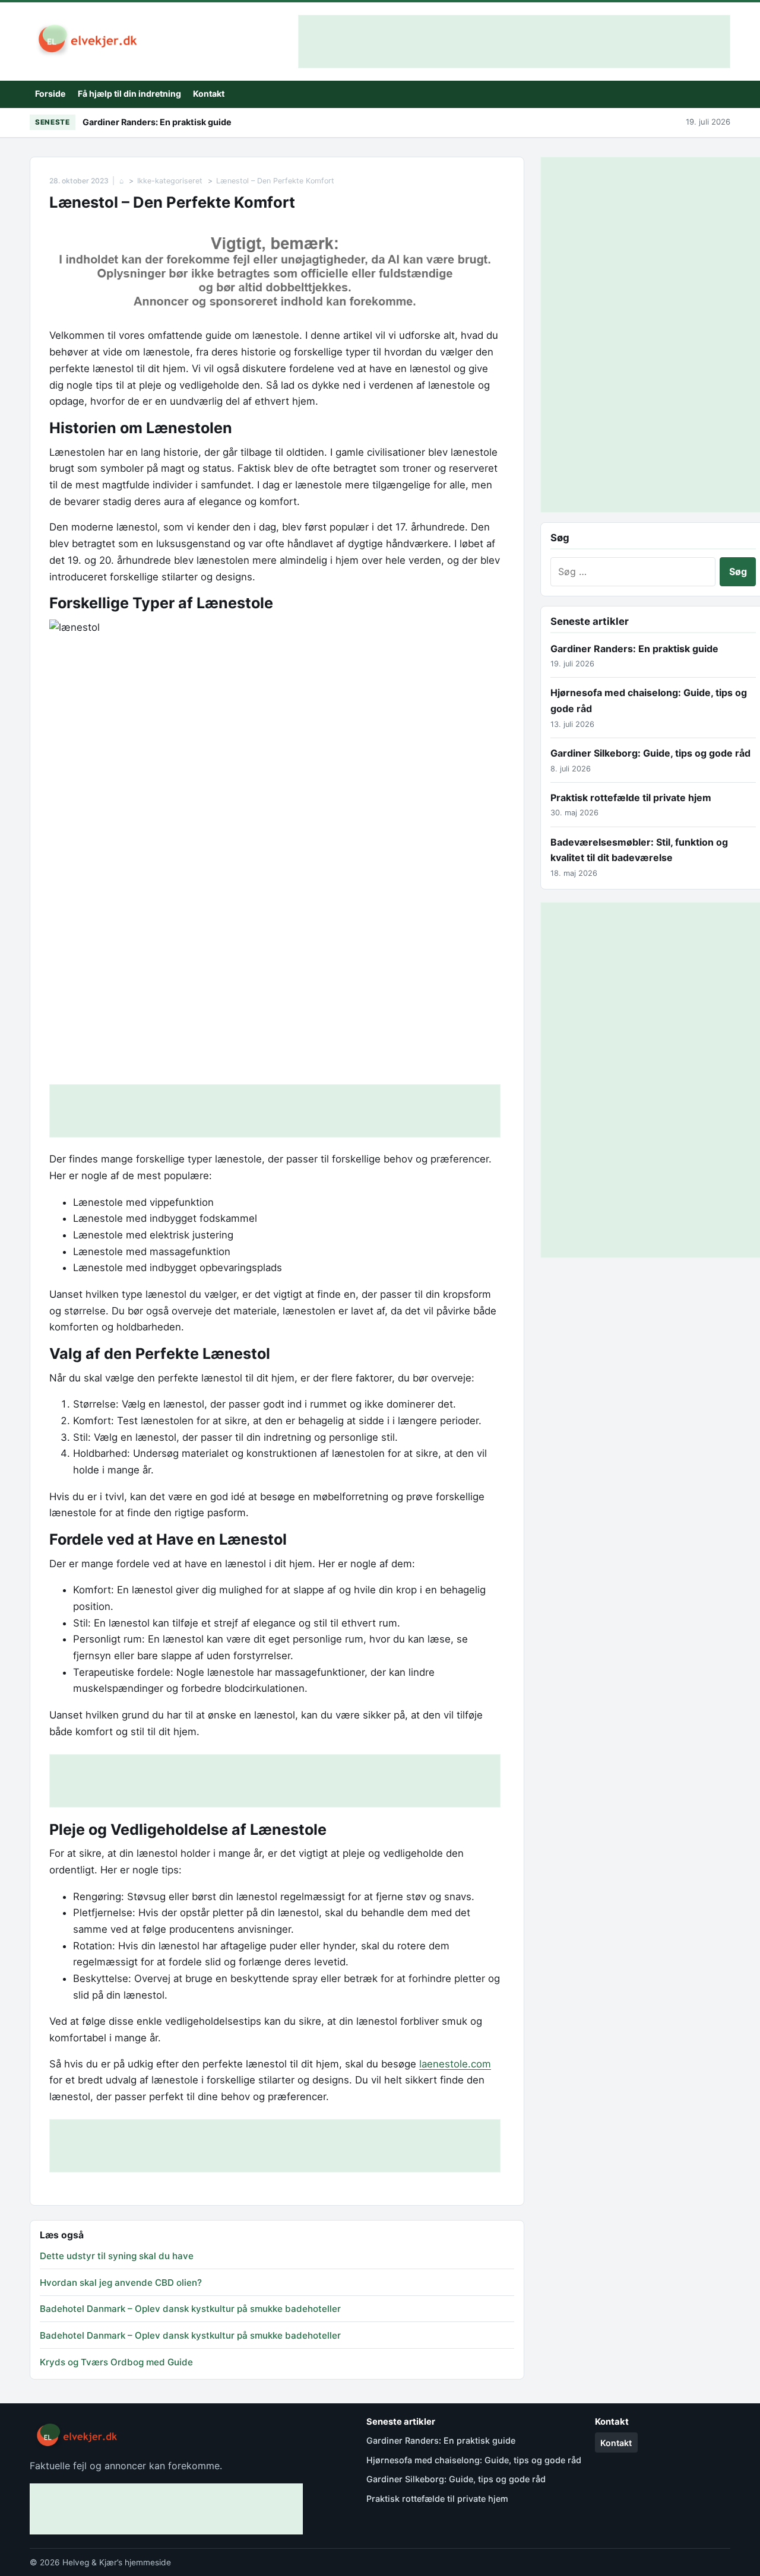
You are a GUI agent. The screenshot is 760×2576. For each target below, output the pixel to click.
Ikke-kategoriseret (170, 181)
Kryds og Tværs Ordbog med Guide (116, 2362)
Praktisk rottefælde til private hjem (631, 798)
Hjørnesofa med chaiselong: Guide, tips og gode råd (474, 2460)
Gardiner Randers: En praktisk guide (157, 122)
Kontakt (209, 93)
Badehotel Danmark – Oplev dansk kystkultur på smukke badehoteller (190, 2309)
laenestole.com (455, 2064)
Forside (50, 93)
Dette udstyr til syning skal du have (117, 2256)
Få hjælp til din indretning (129, 93)
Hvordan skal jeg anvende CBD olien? (121, 2283)
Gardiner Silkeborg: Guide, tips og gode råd (650, 753)
